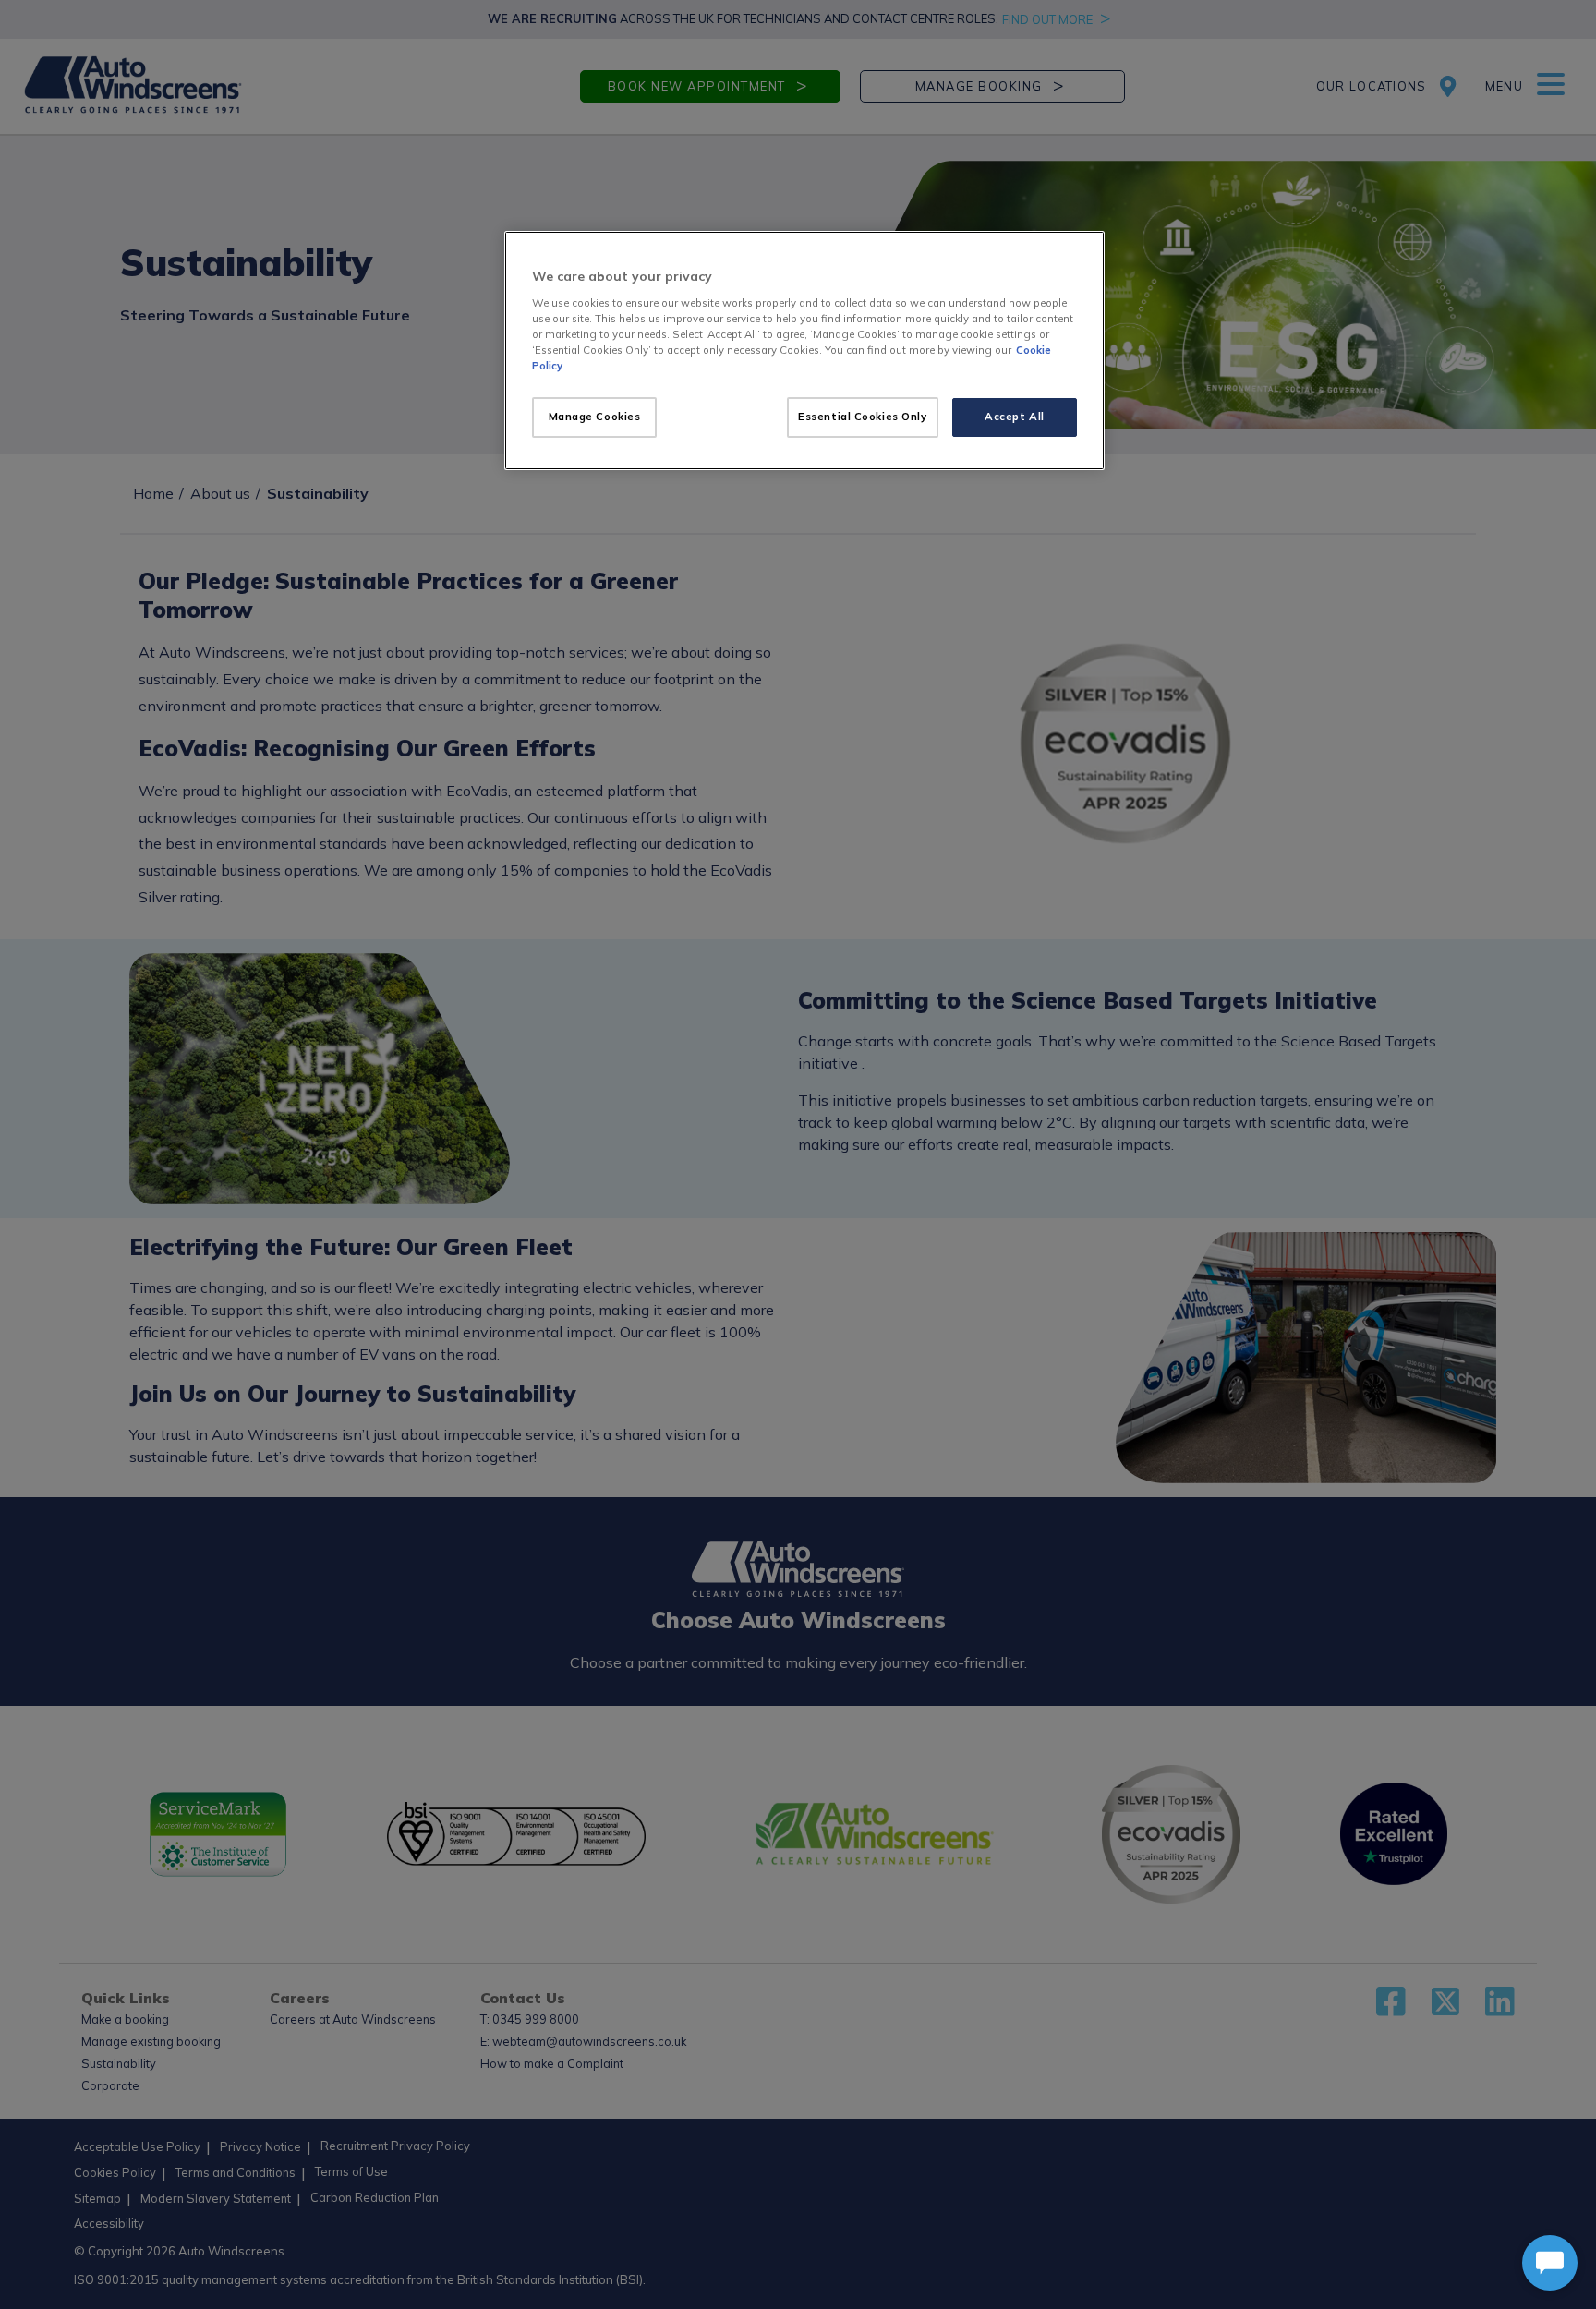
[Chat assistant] (1550, 2263)
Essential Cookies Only (863, 417)
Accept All (1015, 417)
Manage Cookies (595, 417)
